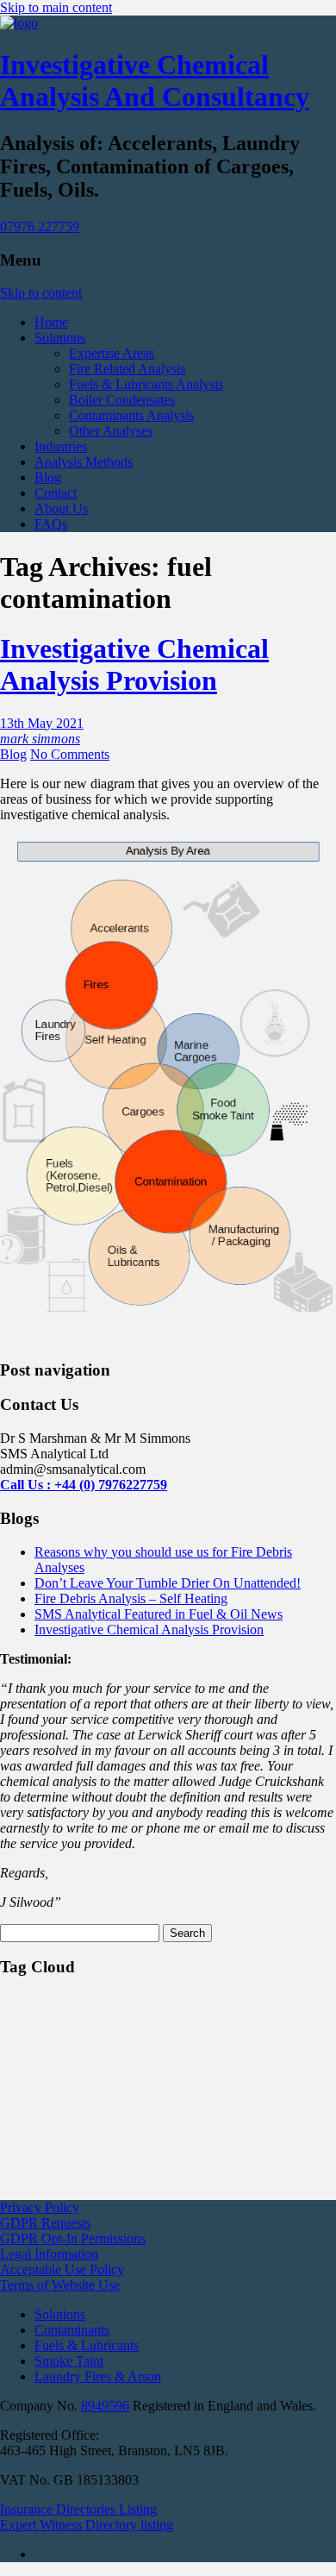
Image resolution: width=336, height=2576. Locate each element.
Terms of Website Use (60, 2285)
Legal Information (49, 2254)
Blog (48, 477)
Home (51, 322)
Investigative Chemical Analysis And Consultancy (155, 81)
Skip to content (41, 293)
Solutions (60, 338)
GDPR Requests (45, 2223)
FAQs (51, 524)
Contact (56, 493)
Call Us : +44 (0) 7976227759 (84, 1485)
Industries (61, 446)
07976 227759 (40, 226)
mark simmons (40, 739)
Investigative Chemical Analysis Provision (134, 664)
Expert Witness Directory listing (87, 2525)
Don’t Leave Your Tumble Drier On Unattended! (168, 1583)
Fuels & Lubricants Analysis (146, 384)
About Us (61, 508)
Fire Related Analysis (127, 369)
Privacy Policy (40, 2207)
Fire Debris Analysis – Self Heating (131, 1598)
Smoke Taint (69, 2361)
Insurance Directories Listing (78, 2509)
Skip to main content (56, 7)
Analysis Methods (84, 462)
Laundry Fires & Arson (98, 2376)
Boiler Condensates (122, 400)
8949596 (105, 2406)
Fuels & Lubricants (87, 2345)
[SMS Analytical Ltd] (19, 23)
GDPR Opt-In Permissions (73, 2238)
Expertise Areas (112, 353)
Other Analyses (111, 431)
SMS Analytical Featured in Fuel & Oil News (159, 1614)
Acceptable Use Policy (62, 2269)
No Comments (70, 754)
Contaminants (72, 2330)
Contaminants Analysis (131, 415)
